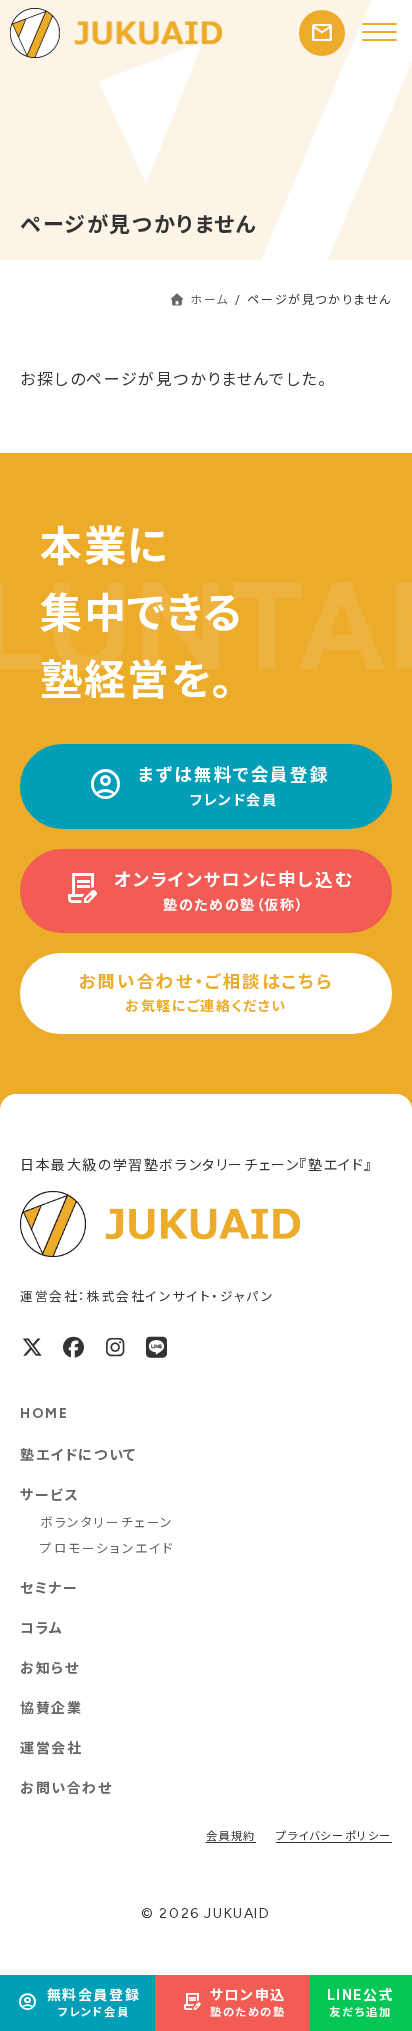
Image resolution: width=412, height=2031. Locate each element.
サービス (49, 1495)
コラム (42, 1628)
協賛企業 (51, 1708)
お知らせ (49, 1668)
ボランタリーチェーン (107, 1522)
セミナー (49, 1588)
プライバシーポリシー (334, 1836)
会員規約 (231, 1836)
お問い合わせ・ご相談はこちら (206, 993)
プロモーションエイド (107, 1548)
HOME (44, 1413)
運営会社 (51, 1748)
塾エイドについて (78, 1455)
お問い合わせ (66, 1788)
